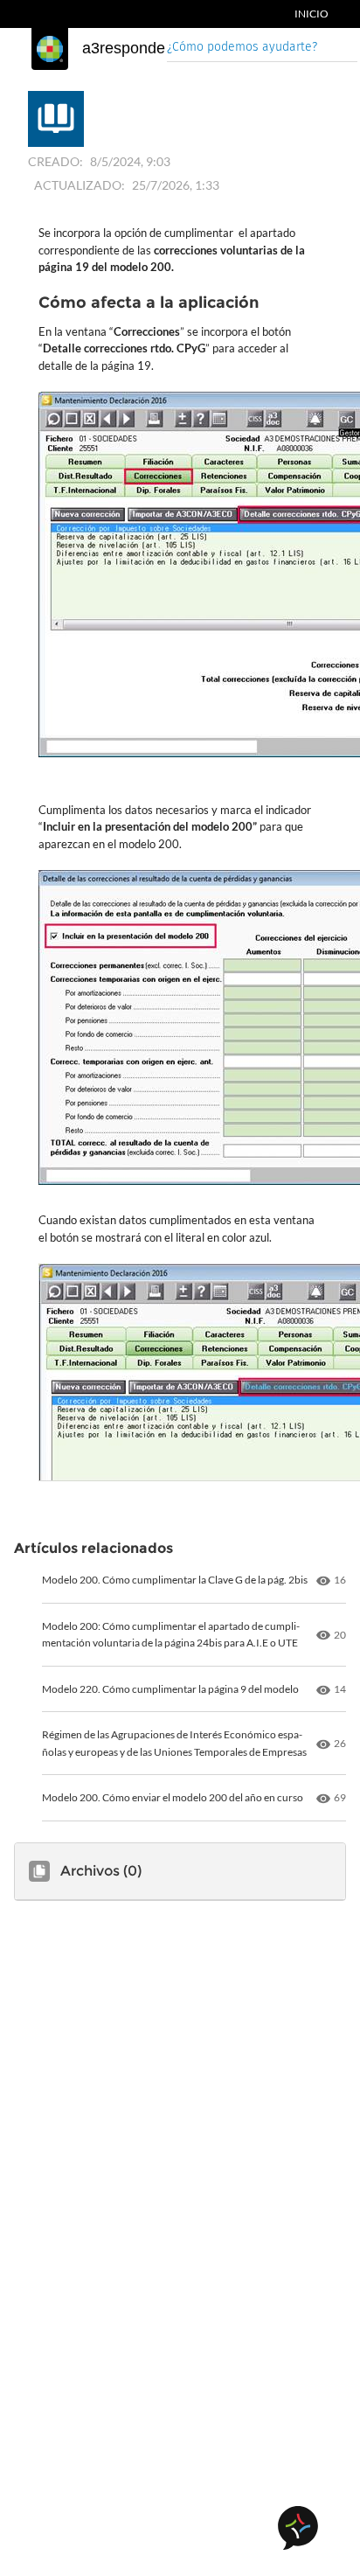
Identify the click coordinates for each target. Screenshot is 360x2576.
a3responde (124, 48)
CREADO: (55, 161)
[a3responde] (50, 49)
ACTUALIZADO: (80, 185)
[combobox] (262, 49)
